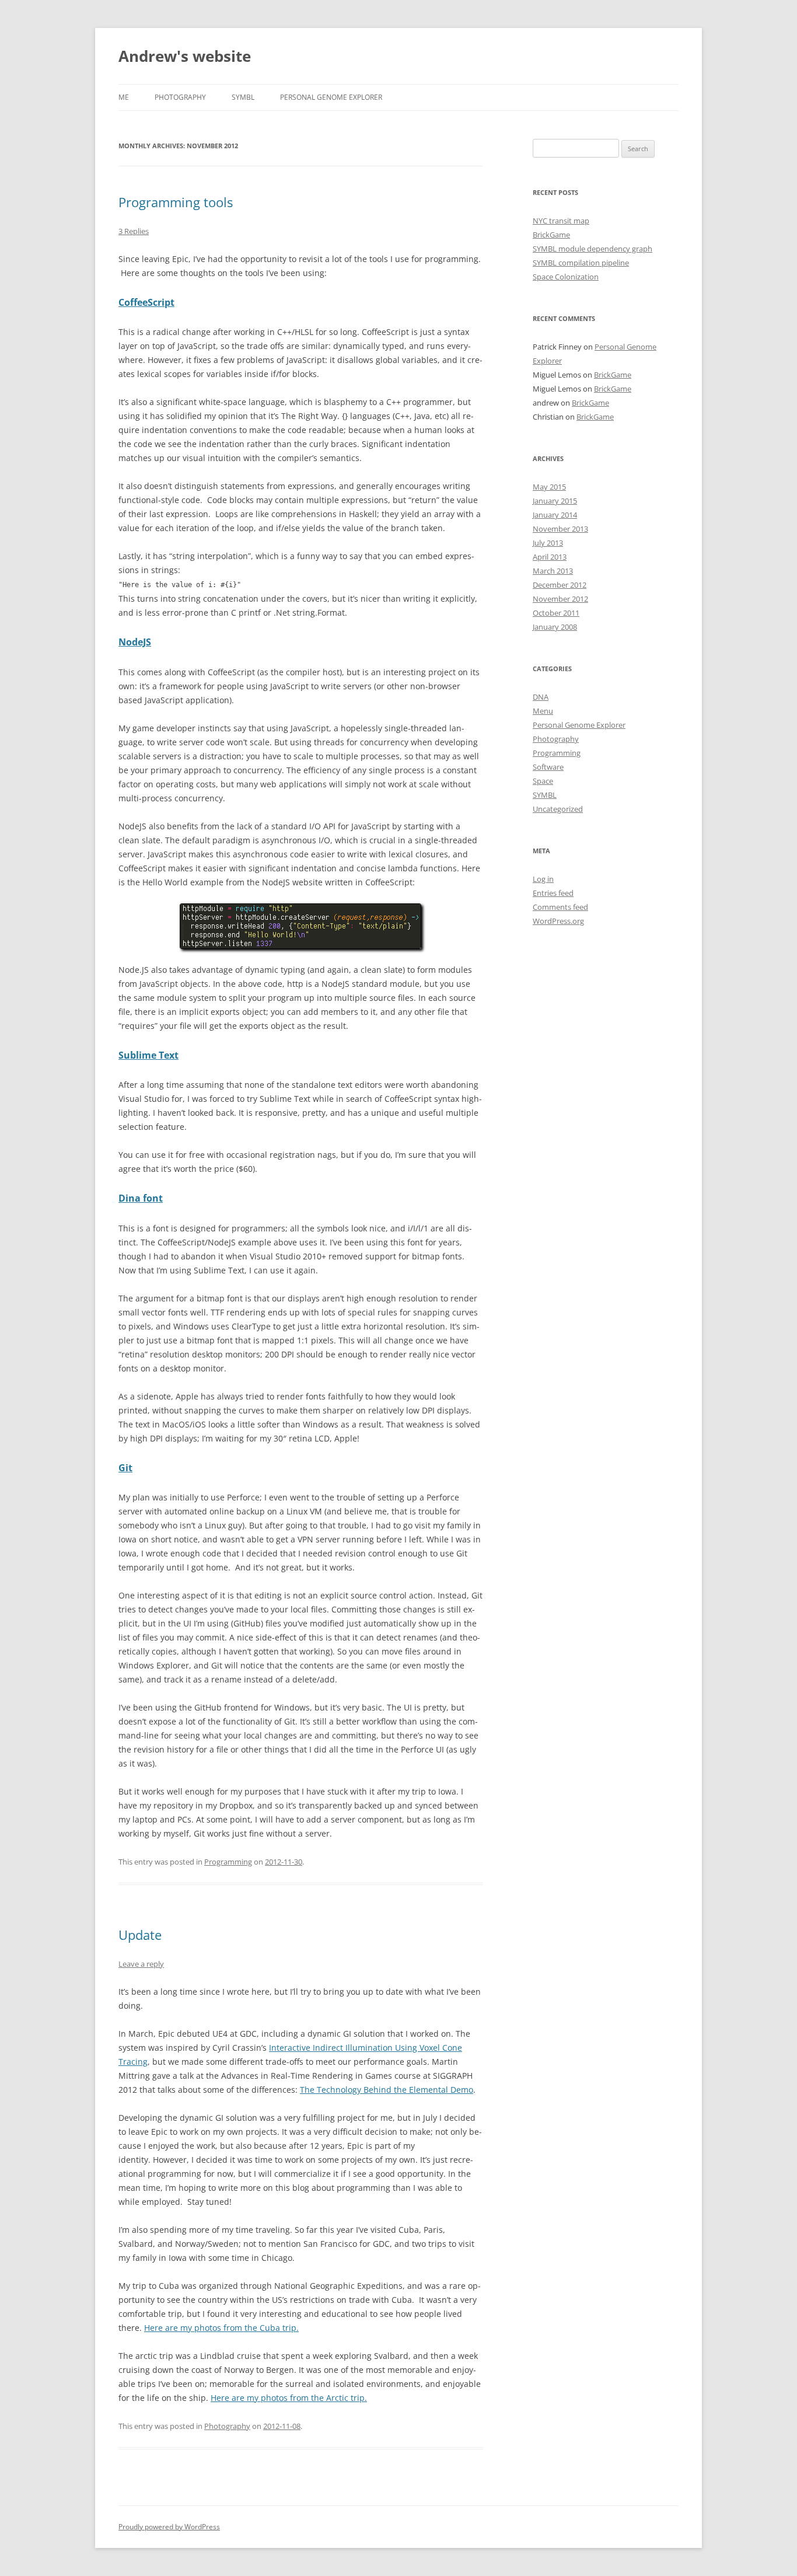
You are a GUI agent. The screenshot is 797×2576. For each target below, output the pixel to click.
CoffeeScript (146, 302)
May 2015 (549, 487)
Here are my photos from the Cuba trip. (221, 2328)
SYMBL (243, 97)
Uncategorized (558, 809)
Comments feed (560, 907)
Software (548, 767)
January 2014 (555, 515)
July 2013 (548, 543)
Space (543, 781)
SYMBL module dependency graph (592, 249)
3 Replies (134, 231)
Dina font (141, 1198)
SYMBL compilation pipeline (581, 263)
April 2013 (550, 557)
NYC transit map (561, 221)
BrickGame (551, 235)
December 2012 (560, 585)
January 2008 (555, 627)
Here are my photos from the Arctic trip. (289, 2398)
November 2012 (560, 599)
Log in (543, 879)
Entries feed (553, 893)
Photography (180, 97)
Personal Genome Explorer (331, 97)
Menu (543, 711)
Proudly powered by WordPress (169, 2527)
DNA (541, 697)
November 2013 (560, 529)
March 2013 (553, 571)
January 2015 (555, 501)
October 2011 (556, 613)
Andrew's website (185, 56)
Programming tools (176, 202)
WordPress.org (558, 921)
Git (125, 1468)
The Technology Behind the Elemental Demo (387, 2090)
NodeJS (135, 642)
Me (124, 97)
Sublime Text (148, 1055)
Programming (228, 1862)
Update (140, 1935)
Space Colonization (566, 277)
